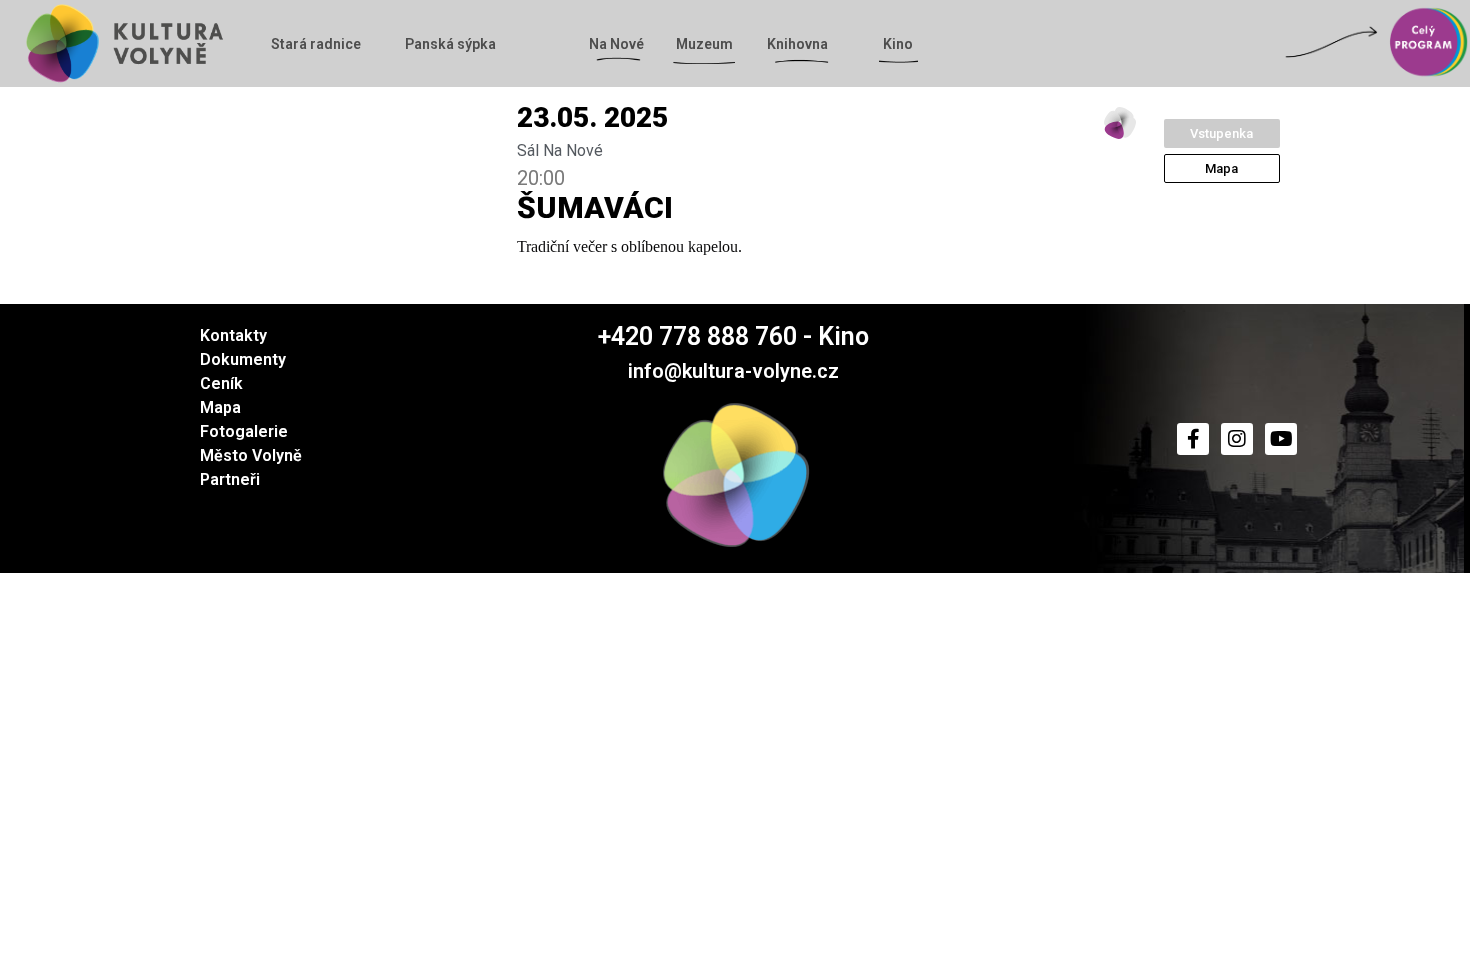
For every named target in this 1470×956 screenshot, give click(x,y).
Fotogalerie (244, 431)
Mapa (220, 407)
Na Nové (616, 44)
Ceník (221, 383)
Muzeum (704, 44)
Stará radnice (316, 44)
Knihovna (797, 44)
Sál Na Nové (560, 150)
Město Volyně (251, 455)
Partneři (230, 479)
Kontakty (233, 335)
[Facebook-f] (1193, 439)
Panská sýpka (450, 44)
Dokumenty (243, 359)
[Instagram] (1237, 439)
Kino (898, 44)
